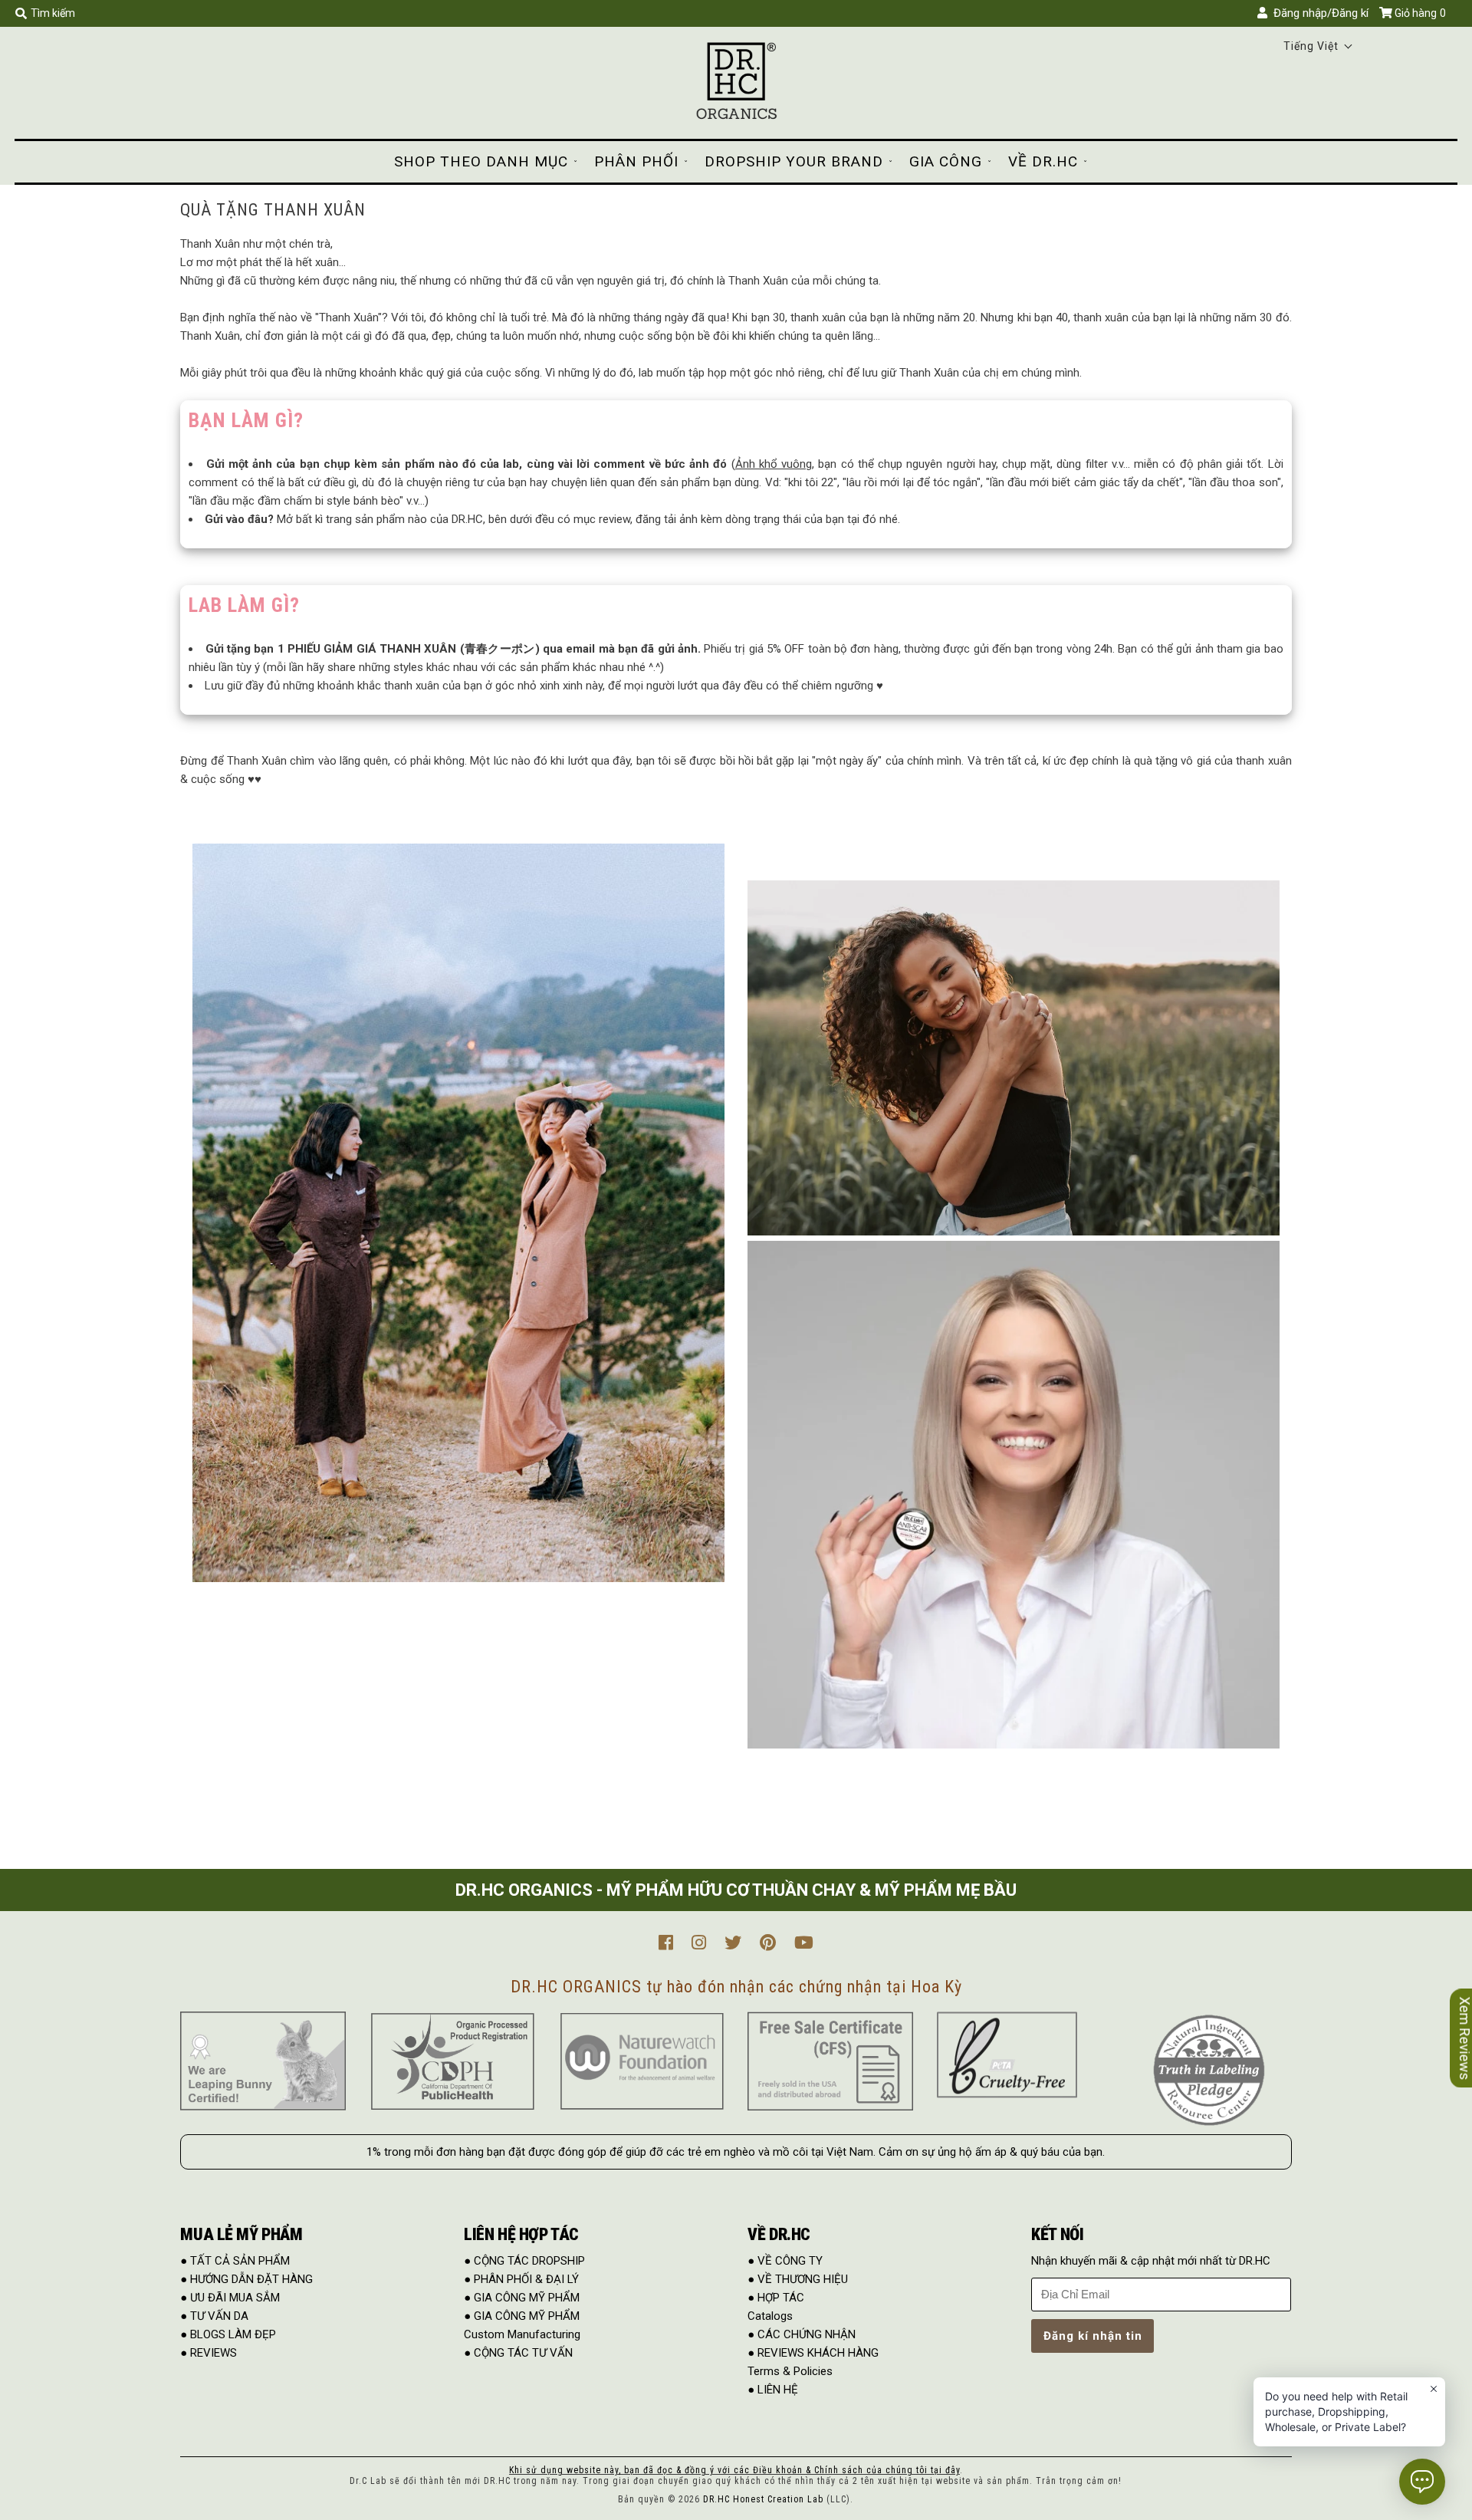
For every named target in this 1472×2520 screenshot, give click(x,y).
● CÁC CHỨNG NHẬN (802, 2334)
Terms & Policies (790, 2371)
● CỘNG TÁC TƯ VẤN (518, 2353)
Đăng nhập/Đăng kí (1318, 13)
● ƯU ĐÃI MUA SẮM (230, 2298)
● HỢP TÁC (776, 2298)
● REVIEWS (209, 2353)
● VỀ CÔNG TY (785, 2261)
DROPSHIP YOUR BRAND (794, 161)
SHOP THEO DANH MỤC (481, 161)
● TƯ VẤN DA (214, 2316)
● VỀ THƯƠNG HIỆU (798, 2279)
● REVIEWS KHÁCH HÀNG (813, 2353)
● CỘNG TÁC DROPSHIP (524, 2261)
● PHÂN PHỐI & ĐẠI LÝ (521, 2279)
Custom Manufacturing (522, 2334)
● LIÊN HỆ (773, 2390)
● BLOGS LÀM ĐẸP (228, 2334)
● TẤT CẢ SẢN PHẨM (235, 2261)
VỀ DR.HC (1043, 161)
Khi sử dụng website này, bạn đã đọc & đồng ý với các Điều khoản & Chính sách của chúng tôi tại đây (734, 2470)
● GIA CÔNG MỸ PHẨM (522, 2298)
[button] (1318, 46)
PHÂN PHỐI (636, 161)
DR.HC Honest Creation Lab (763, 2499)
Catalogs (770, 2316)
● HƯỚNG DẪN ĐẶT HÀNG (246, 2279)
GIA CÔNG (946, 161)
